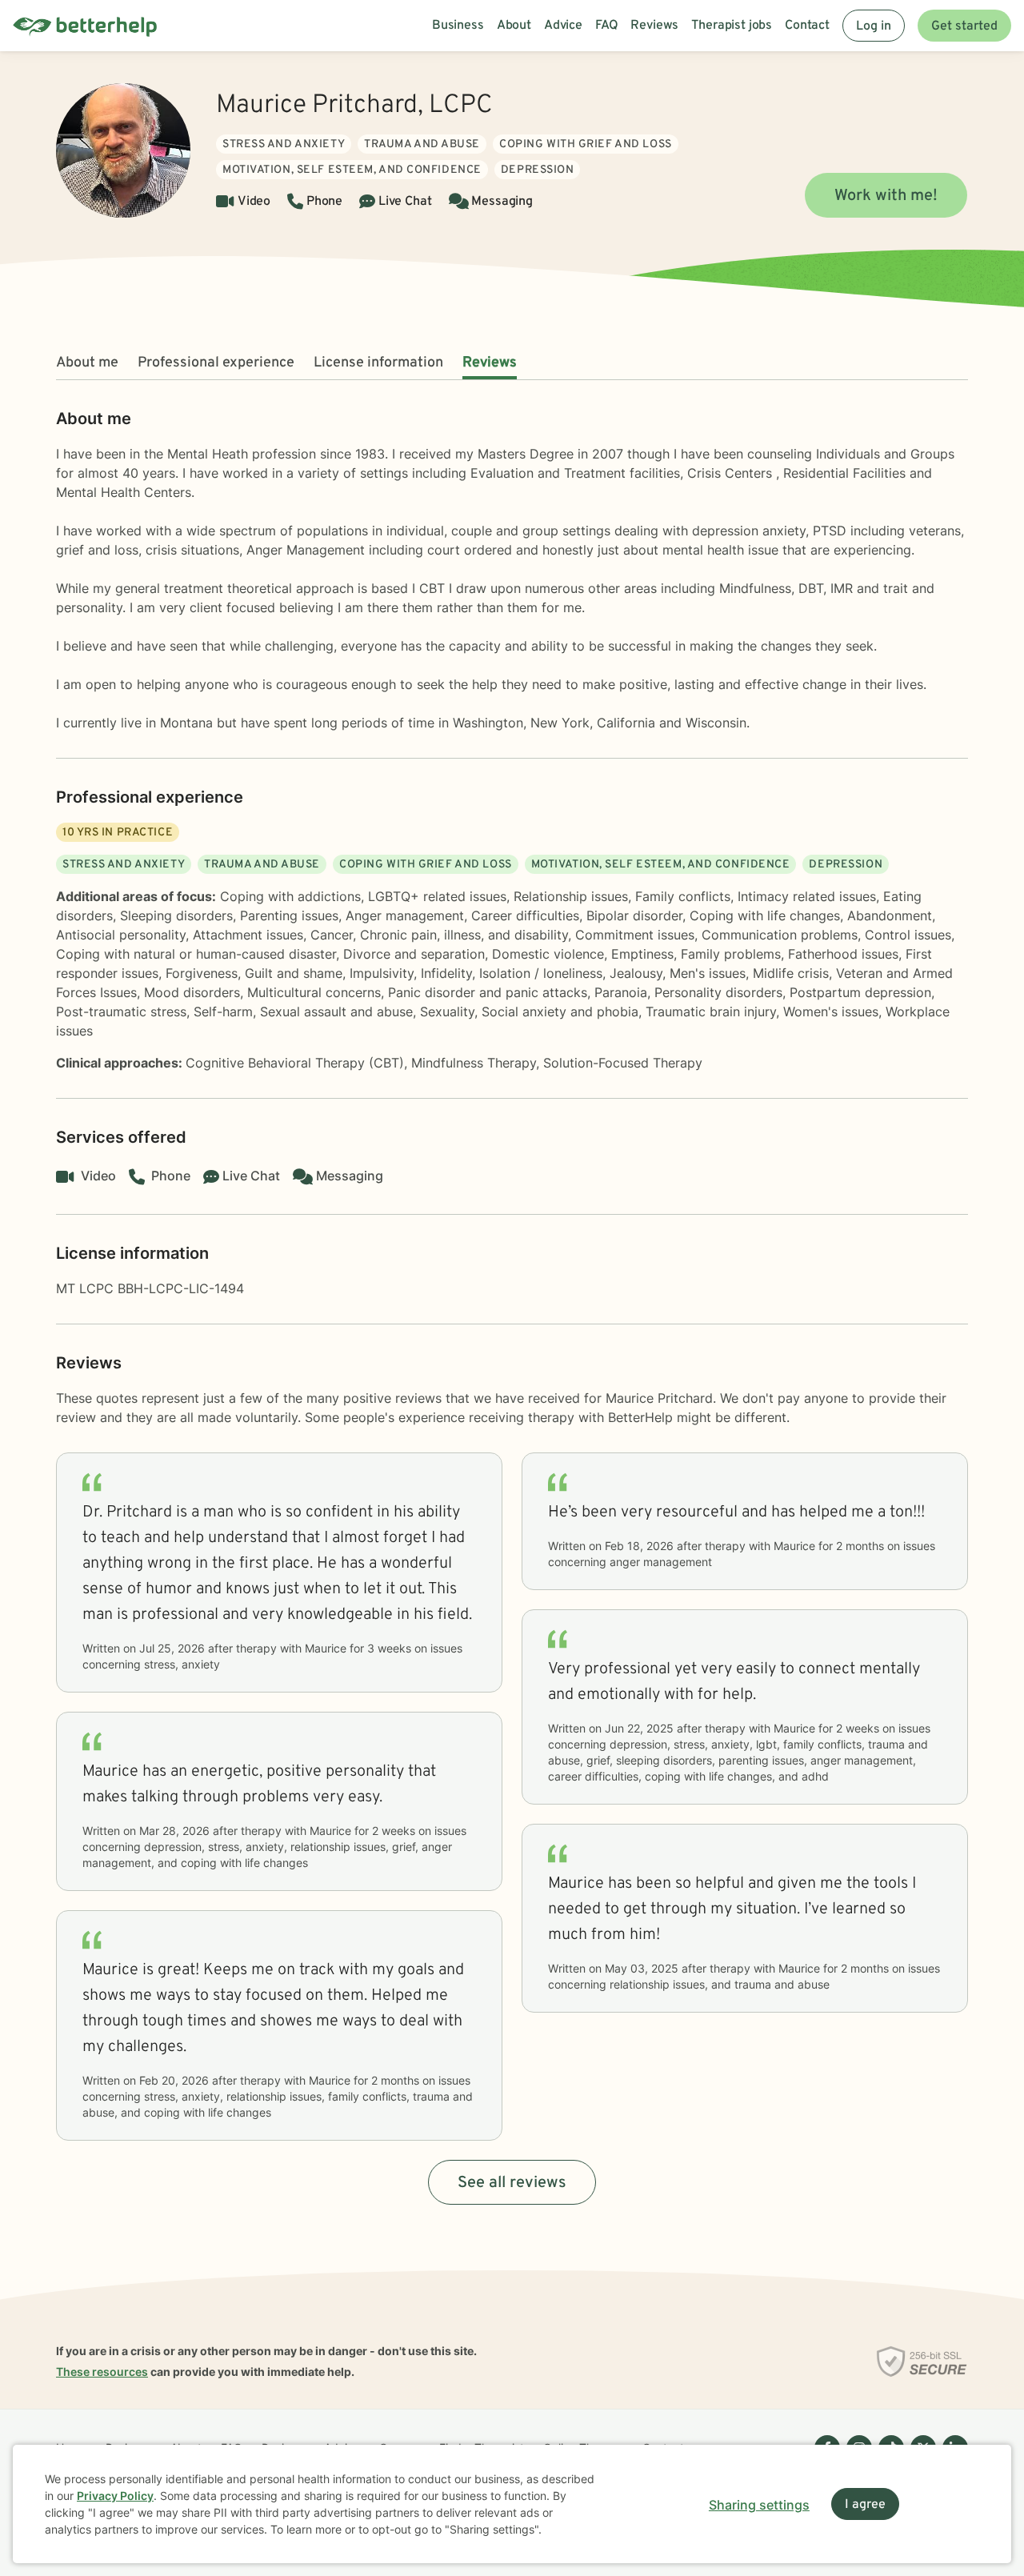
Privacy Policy (115, 2496)
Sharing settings (759, 2505)
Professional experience (216, 363)
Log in (874, 26)
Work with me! (886, 196)
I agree (865, 2505)
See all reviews (512, 2183)
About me (87, 363)
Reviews (490, 363)
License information (378, 363)
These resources (102, 2372)
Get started (964, 26)
